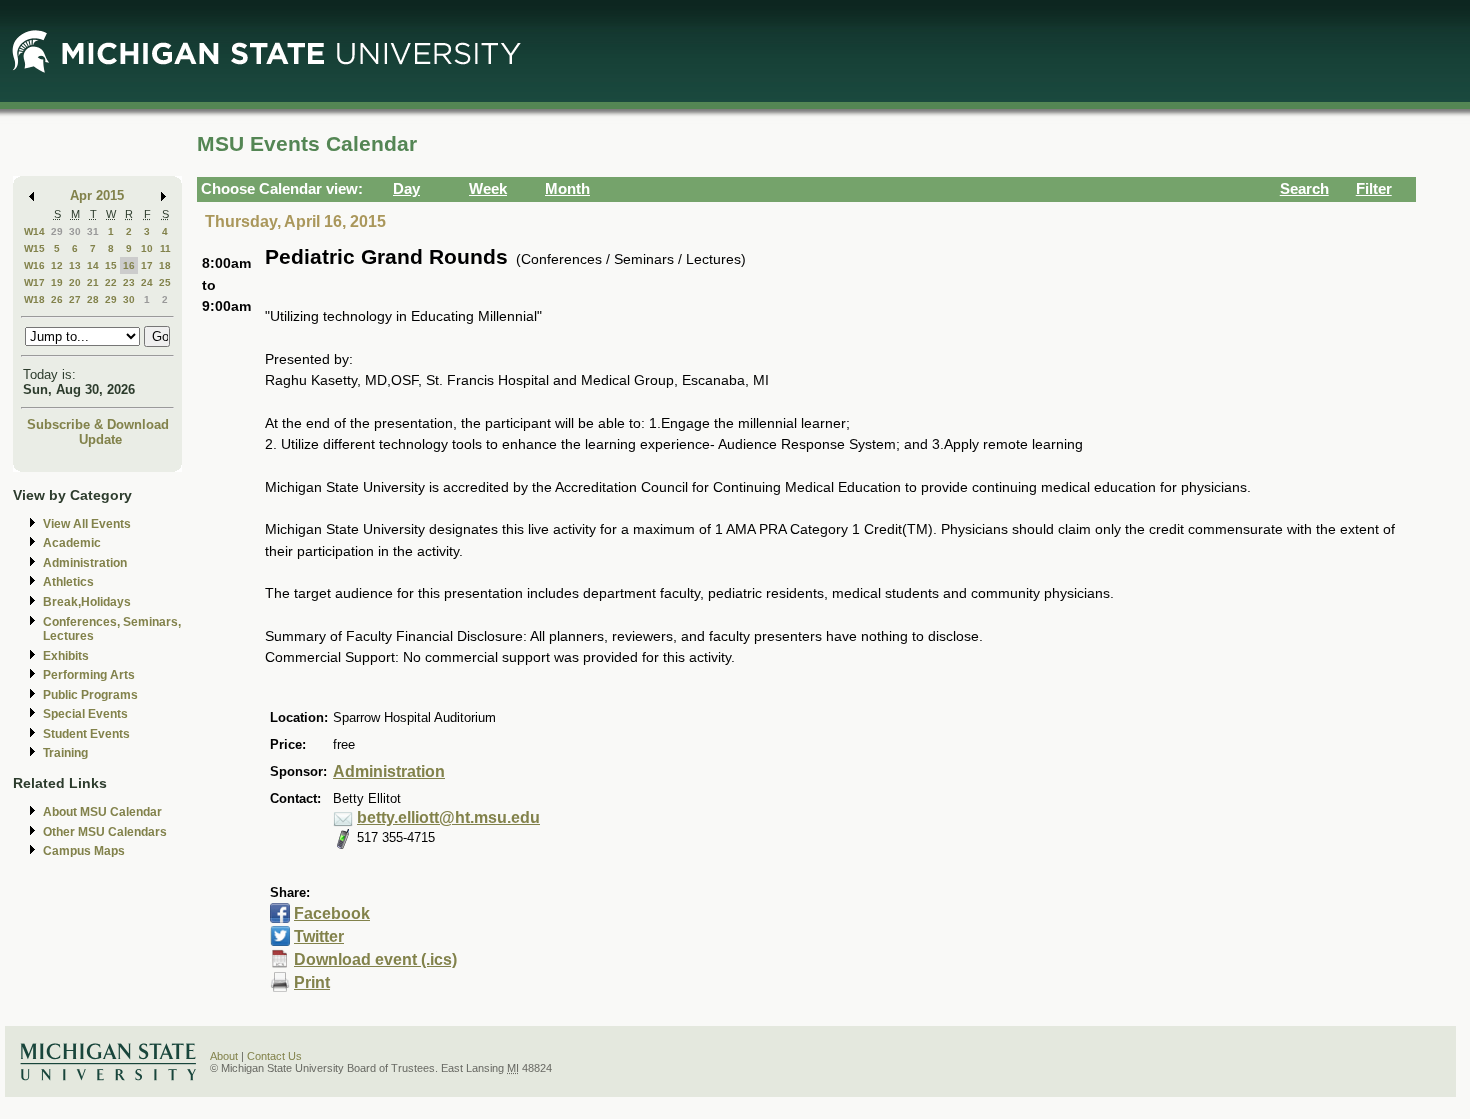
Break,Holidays (87, 602)
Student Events (86, 734)
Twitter (319, 936)
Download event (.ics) (375, 959)
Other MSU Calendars (105, 832)
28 (93, 299)
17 (147, 265)
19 (57, 282)
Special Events (85, 714)
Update (100, 439)
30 (75, 231)
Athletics (68, 582)
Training (65, 753)
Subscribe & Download (98, 424)
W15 (34, 248)
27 (75, 299)
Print (312, 982)
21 (93, 282)
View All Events (87, 524)
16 (129, 265)
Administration (85, 563)
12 (57, 265)
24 (147, 282)
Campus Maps (84, 851)
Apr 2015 (97, 195)
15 (111, 265)
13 (75, 265)
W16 (34, 265)
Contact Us (274, 1056)
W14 (34, 231)
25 (165, 282)
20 (75, 282)
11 (165, 248)
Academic (72, 543)
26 (57, 299)
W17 (34, 282)
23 (129, 282)
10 (147, 248)
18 (165, 265)
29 (57, 231)
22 (111, 282)
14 (93, 265)
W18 (34, 299)
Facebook (332, 913)
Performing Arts (89, 675)
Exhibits (66, 656)
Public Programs (90, 695)
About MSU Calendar (102, 812)
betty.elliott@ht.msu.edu (448, 817)
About (224, 1056)
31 (93, 231)
